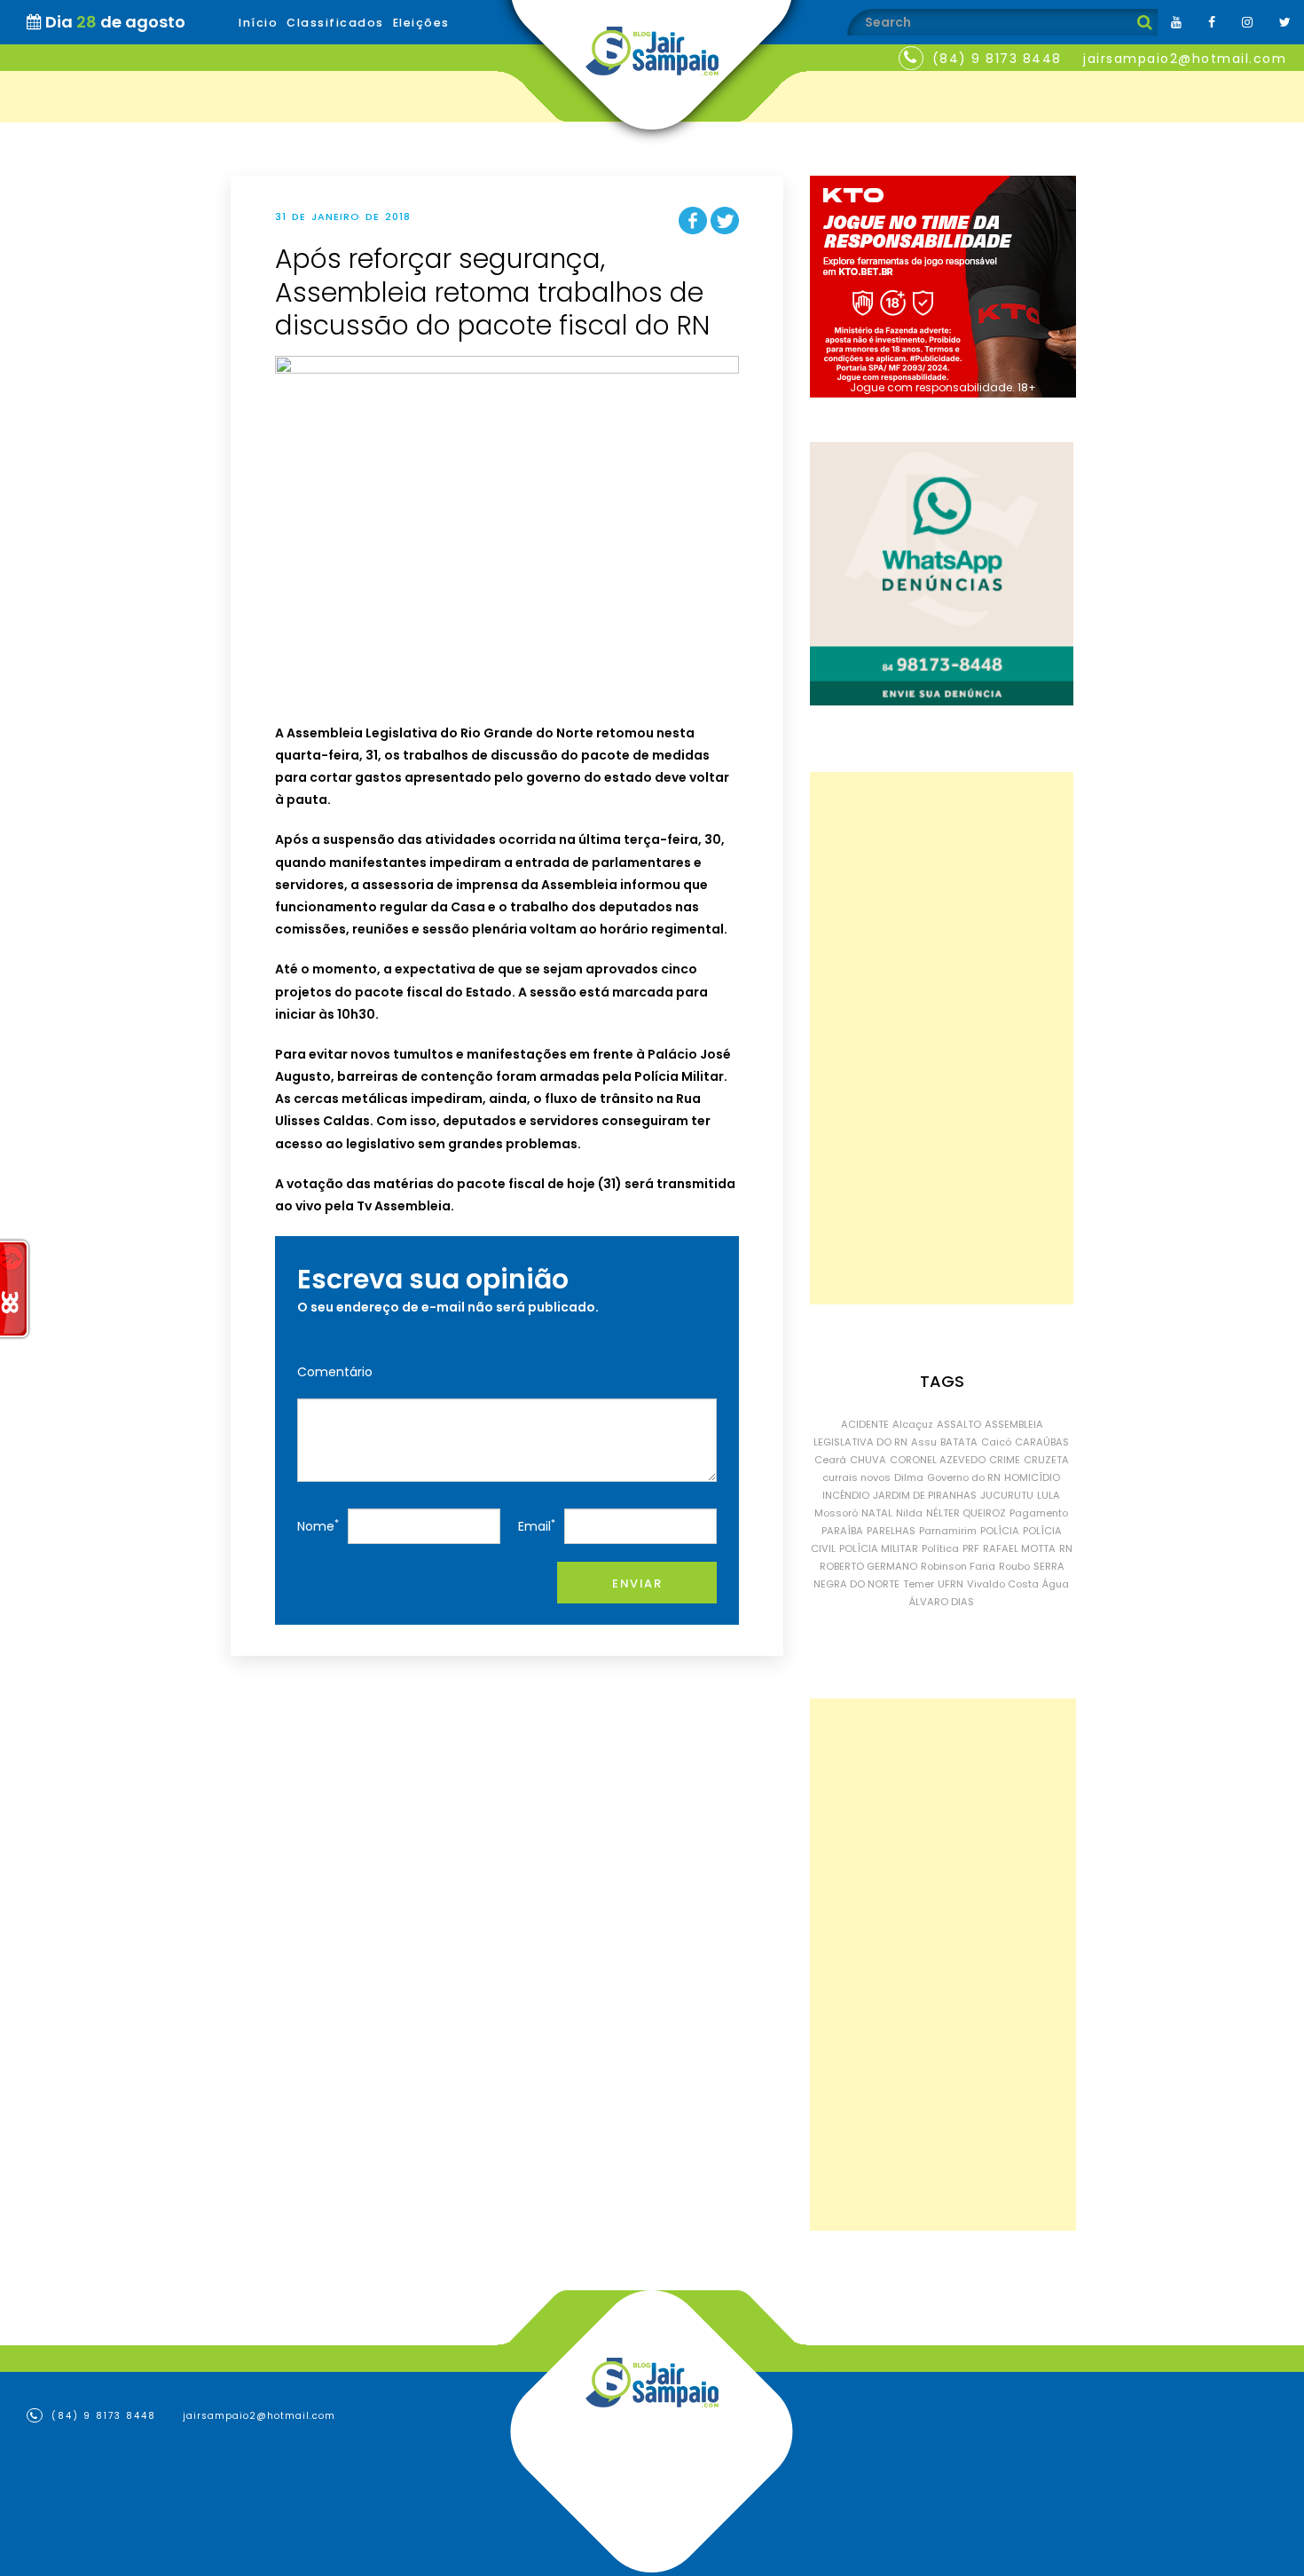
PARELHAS (891, 1531)
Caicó (996, 1442)
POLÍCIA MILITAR (879, 1548)
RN (1066, 1548)
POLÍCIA (1000, 1531)
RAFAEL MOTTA (1019, 1548)
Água (1056, 1584)
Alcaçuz (913, 1424)
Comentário (335, 1372)
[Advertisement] (942, 1038)
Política (940, 1548)
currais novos (856, 1477)
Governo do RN (964, 1477)
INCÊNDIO (846, 1495)
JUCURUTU (1007, 1495)
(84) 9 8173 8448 (997, 59)
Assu (924, 1442)
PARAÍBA (842, 1531)
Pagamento (1039, 1513)
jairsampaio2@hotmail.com (1185, 59)
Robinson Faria (958, 1566)
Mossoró (836, 1513)
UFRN (951, 1584)
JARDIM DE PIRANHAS (925, 1495)
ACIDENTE (865, 1424)
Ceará (830, 1460)
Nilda (909, 1513)
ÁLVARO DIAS (942, 1602)
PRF (971, 1548)
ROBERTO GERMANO (868, 1566)
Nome (318, 1526)
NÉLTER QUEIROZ (966, 1513)
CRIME (1005, 1460)
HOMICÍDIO (1032, 1477)
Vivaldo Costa (1003, 1584)
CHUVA (868, 1460)
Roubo (1014, 1566)
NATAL (877, 1513)
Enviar (637, 1583)
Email (537, 1526)
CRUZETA (1046, 1460)
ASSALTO (959, 1424)
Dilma (909, 1477)
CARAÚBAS (1042, 1442)
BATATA (959, 1442)
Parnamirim (948, 1531)
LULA (1049, 1495)
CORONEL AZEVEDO (938, 1460)
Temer (919, 1584)
